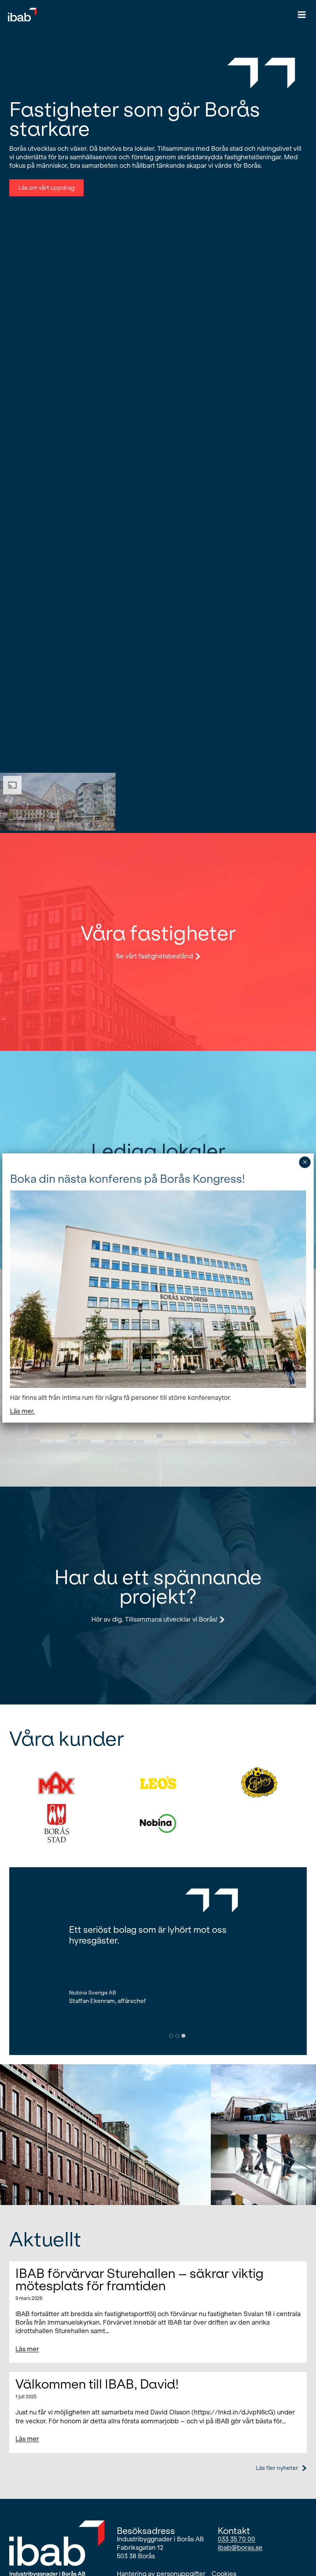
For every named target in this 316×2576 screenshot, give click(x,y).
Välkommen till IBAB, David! (97, 2384)
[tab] (171, 2036)
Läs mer (27, 2351)
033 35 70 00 (236, 2539)
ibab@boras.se (240, 2548)
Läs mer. (22, 1411)
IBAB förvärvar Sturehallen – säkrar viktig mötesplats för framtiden (140, 2280)
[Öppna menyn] (302, 14)
